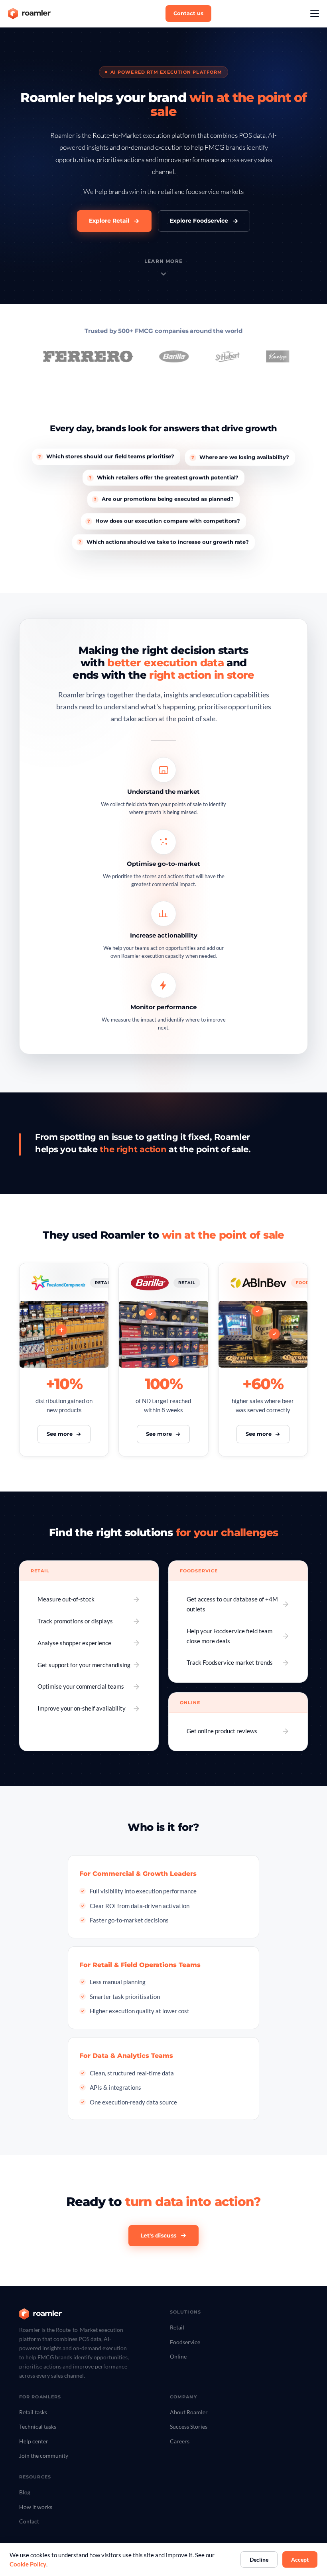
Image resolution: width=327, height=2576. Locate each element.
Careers (180, 2441)
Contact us (188, 13)
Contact (29, 2521)
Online (178, 2356)
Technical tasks (38, 2426)
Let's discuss (158, 2235)
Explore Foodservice (199, 221)
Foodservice (185, 2342)
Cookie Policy (28, 2564)
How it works (36, 2507)
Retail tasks (33, 2412)
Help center (34, 2441)
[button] (315, 14)
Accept (300, 2559)
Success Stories (189, 2426)
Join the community (44, 2456)
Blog (25, 2492)
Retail (177, 2327)
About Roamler (189, 2412)
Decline (259, 2559)
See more (60, 1434)
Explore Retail (109, 221)
